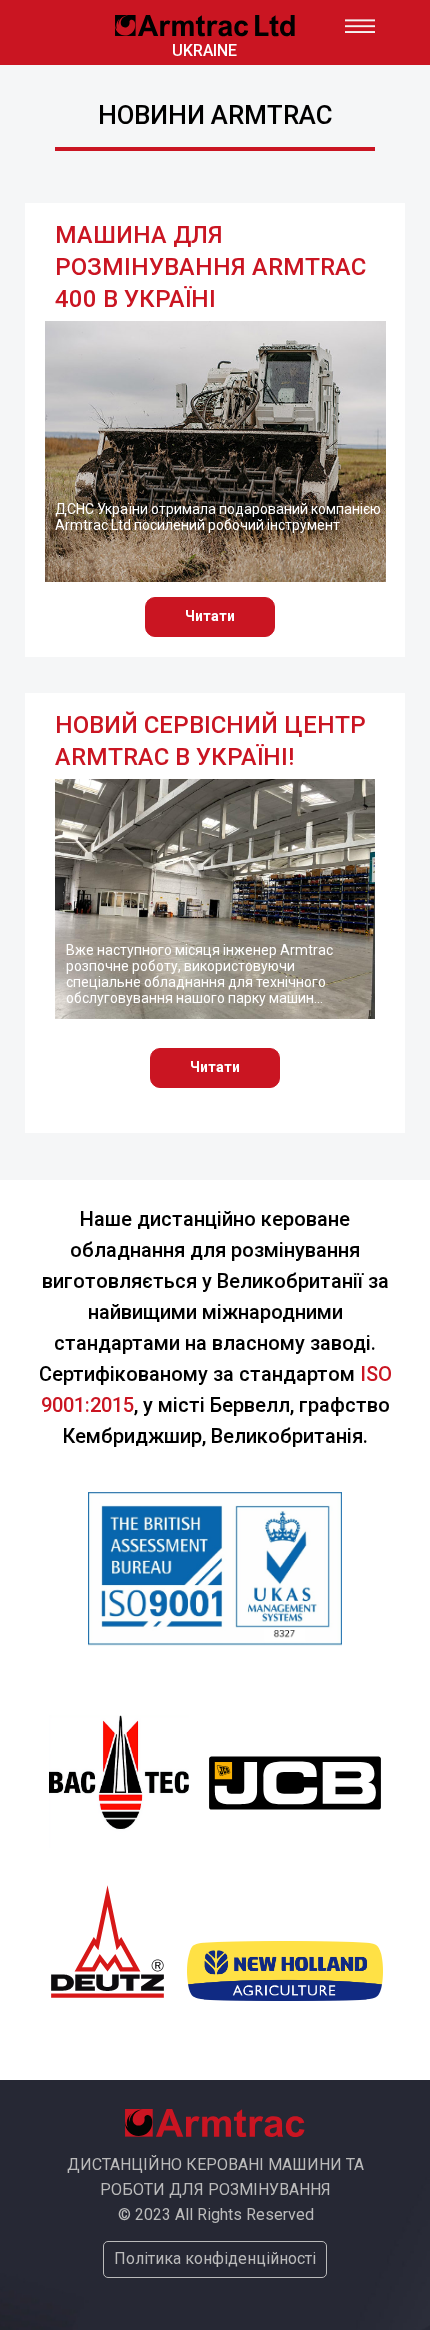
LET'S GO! (204, 33)
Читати (210, 616)
